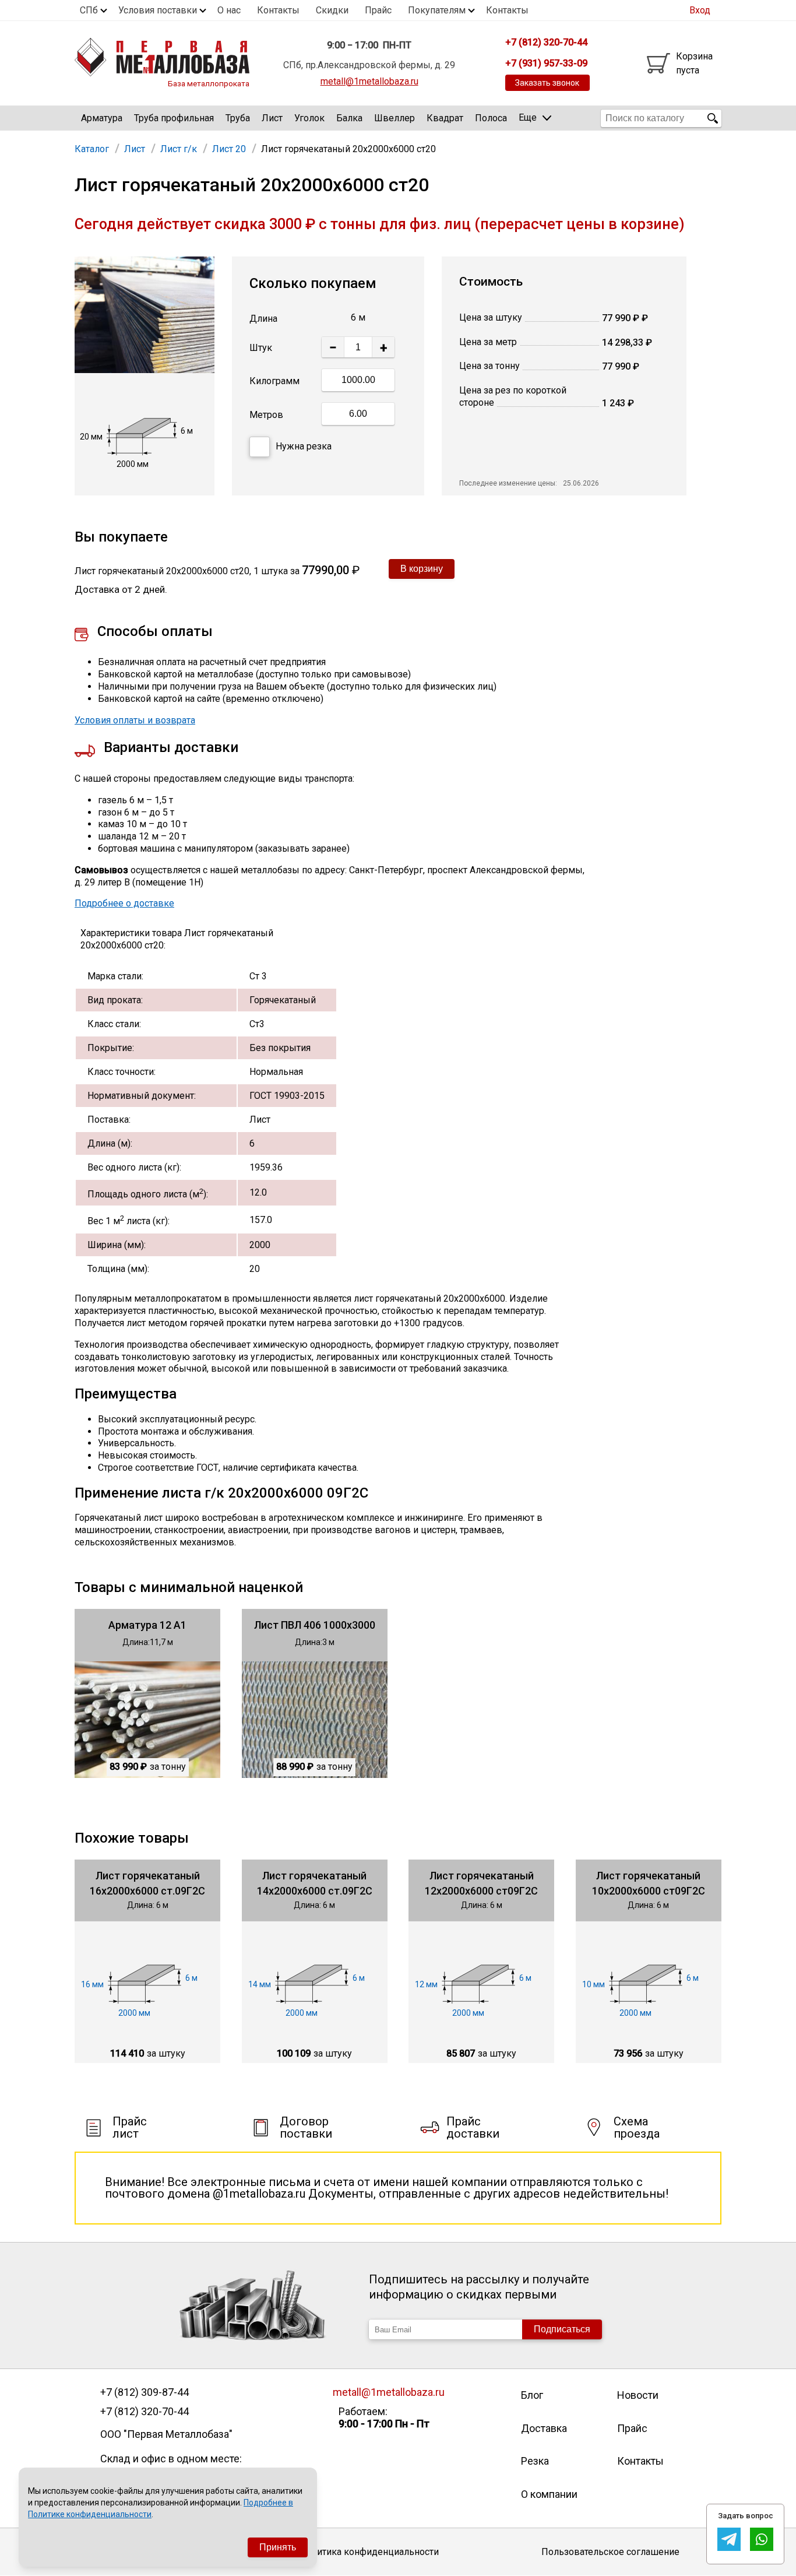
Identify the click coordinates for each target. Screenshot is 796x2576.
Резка (535, 2461)
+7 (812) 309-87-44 (145, 2392)
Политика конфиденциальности (369, 2552)
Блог (532, 2395)
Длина (263, 319)
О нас (229, 10)
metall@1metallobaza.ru (369, 81)
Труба (238, 118)
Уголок (309, 118)
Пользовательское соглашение (610, 2552)
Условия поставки (158, 10)
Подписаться (562, 2329)
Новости (638, 2395)
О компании (549, 2494)
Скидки (332, 10)
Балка (349, 118)
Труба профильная (174, 118)
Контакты (278, 10)
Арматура (102, 118)
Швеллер (395, 118)
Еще (528, 117)
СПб (89, 10)
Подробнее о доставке (124, 903)
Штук (261, 348)
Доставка (544, 2428)
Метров (266, 415)
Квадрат (445, 118)
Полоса (491, 118)
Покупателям (437, 10)
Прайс (378, 10)
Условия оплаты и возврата (135, 720)
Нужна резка (304, 446)
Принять (278, 2547)
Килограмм (274, 381)
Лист (272, 118)
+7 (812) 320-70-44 (145, 2412)
